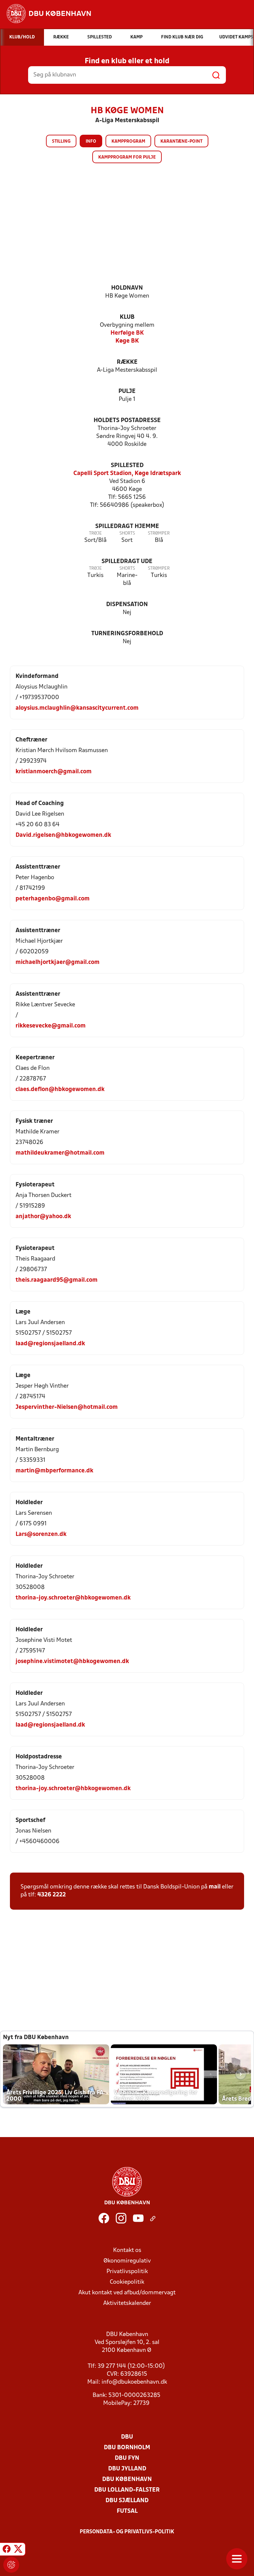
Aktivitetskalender (127, 2303)
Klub (127, 317)
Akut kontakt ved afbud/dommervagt (127, 2293)
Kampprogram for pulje (127, 157)
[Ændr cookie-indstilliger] (11, 2565)
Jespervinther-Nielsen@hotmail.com (67, 1407)
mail (215, 1887)
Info (91, 142)
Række (127, 362)
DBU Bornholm (127, 2448)
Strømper (159, 533)
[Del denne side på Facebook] (7, 2550)
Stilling (61, 142)
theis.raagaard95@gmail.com (57, 1280)
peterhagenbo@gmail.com (53, 899)
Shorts (127, 533)
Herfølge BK (127, 333)
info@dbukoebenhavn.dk (134, 2382)
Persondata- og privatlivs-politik (127, 2532)
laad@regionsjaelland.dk (50, 1344)
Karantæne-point (181, 142)
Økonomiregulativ (127, 2261)
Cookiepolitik (127, 2282)
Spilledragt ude (127, 562)
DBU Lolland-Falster (127, 2490)
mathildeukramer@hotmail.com (60, 1153)
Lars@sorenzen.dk (41, 1534)
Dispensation (127, 605)
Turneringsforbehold (127, 634)
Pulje (127, 391)
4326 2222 (52, 1895)
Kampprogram (128, 142)
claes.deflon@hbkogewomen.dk (60, 1090)
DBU (127, 2437)
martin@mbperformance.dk (54, 1471)
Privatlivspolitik (127, 2272)
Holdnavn (127, 288)
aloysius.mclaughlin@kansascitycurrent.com (77, 708)
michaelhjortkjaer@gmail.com (58, 962)
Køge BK (127, 341)
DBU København (127, 2480)
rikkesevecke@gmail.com (51, 1026)
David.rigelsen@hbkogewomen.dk (63, 835)
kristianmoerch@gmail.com (54, 772)
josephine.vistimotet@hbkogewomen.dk (72, 1662)
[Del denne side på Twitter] (18, 2550)
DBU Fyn (127, 2458)
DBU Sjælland (127, 2501)
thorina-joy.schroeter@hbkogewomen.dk (73, 1598)
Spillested (127, 466)
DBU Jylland (127, 2469)
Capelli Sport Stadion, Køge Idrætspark (127, 474)
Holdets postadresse (127, 421)
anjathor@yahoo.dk (43, 1217)
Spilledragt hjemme (127, 526)
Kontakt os (127, 2250)
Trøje (95, 533)
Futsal (127, 2511)
